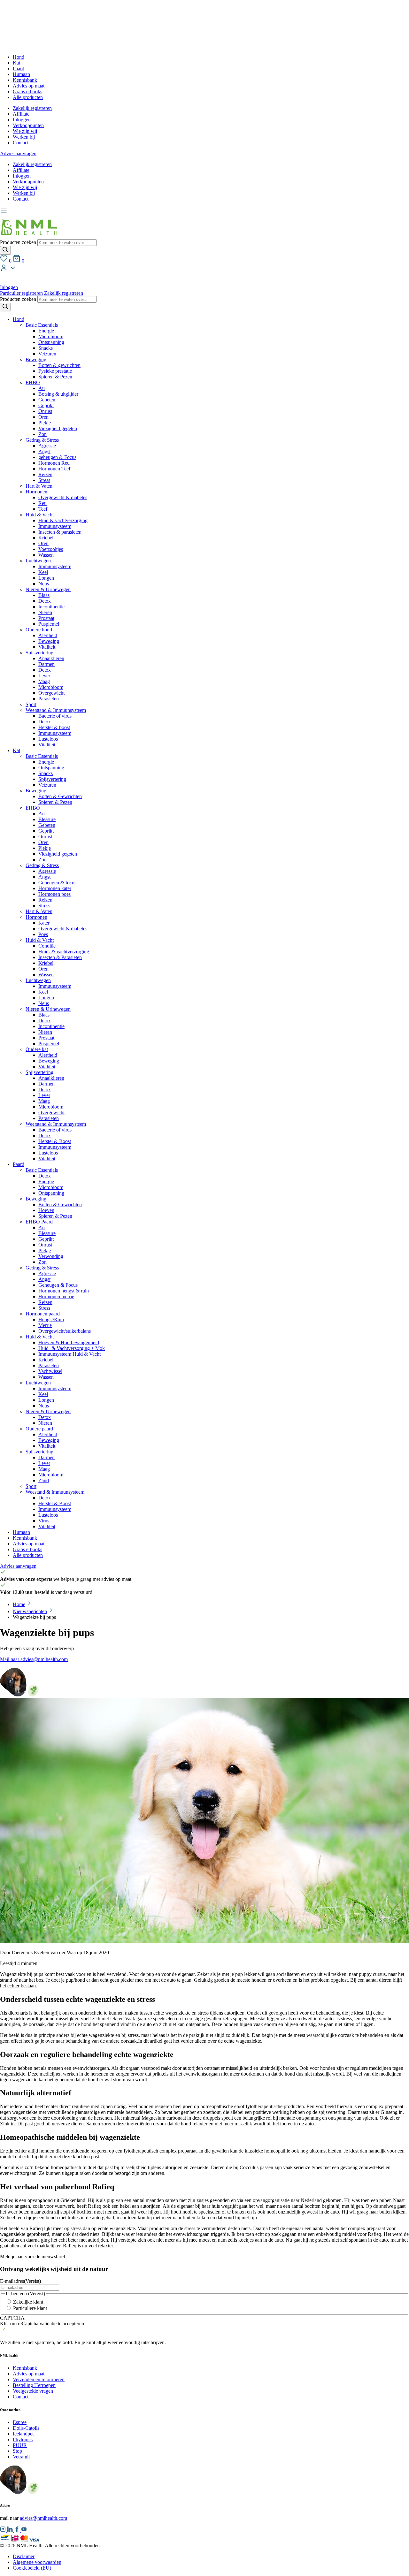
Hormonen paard (43, 1314)
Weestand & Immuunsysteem (55, 1492)
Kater (44, 923)
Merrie (45, 1325)
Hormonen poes (54, 894)
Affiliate (21, 114)
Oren (43, 417)
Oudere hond (39, 630)
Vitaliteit (47, 647)
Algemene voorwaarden (37, 2562)
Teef (43, 509)
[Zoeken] (5, 250)
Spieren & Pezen (55, 377)
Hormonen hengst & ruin (64, 1291)
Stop (17, 2451)
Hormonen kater (55, 888)
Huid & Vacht (40, 515)
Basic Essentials (42, 325)
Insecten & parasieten (60, 532)
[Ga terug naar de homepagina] (29, 236)
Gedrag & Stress (42, 440)
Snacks (46, 348)
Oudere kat (37, 1049)
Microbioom (51, 336)
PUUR (20, 2445)
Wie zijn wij (25, 131)
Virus (44, 1521)
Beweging (36, 359)
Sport (31, 704)
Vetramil (21, 2457)
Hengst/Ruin (51, 1319)
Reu (42, 503)
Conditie (47, 946)
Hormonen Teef (54, 469)
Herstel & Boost (55, 1141)
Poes (43, 934)
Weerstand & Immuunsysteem (56, 710)
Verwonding (51, 1256)
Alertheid (48, 635)
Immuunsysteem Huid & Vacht (69, 1354)
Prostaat (46, 618)
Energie (46, 331)
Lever (44, 676)
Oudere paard (39, 1429)
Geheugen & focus (57, 883)
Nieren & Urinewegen (48, 589)
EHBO (33, 382)
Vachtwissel (50, 1371)
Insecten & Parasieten (60, 957)
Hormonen (36, 492)
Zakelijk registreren (32, 108)
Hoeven (46, 1210)
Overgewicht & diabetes (63, 497)
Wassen (46, 555)
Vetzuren (47, 354)
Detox (45, 601)
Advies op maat (29, 86)
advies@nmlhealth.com (43, 2518)
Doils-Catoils (26, 2428)
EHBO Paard (39, 1222)
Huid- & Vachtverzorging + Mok (72, 1348)
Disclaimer (24, 2556)
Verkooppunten (28, 125)
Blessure (47, 819)
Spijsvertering (39, 653)
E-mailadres (20, 2281)
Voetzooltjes (51, 549)
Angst (44, 451)
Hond (19, 57)
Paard (19, 69)
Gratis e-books (27, 91)
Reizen (45, 474)
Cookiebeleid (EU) (32, 2568)
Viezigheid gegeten (58, 428)
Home (19, 1604)
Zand (44, 1480)
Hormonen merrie (56, 1296)
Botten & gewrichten (59, 365)
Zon (42, 434)
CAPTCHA (12, 2318)
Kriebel (46, 538)
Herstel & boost (54, 727)
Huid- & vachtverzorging (64, 952)
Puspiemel (49, 624)
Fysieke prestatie (55, 371)
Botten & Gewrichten (60, 796)
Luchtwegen (38, 561)
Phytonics (23, 2439)
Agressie (47, 446)
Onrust (45, 411)
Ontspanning (51, 342)
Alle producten (28, 97)
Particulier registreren (21, 293)
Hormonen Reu (54, 463)
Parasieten (49, 699)
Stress (44, 480)
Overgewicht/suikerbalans (65, 1331)
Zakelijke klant (28, 2302)
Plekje (45, 423)
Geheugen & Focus (58, 1285)
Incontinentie (51, 607)
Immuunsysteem (55, 526)
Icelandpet (23, 2434)
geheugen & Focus (57, 457)
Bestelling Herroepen (34, 2385)
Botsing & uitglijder (58, 394)
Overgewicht (51, 693)
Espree (20, 2422)
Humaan (21, 74)
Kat (16, 63)
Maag (44, 681)
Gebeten (47, 400)
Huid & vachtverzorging (63, 520)
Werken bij (24, 137)
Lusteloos (48, 739)
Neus (44, 584)
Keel (43, 572)
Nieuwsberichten (30, 1611)
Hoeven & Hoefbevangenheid (69, 1342)
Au (42, 388)
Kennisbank (25, 80)
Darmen (46, 664)
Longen (46, 578)
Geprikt (46, 405)
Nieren (45, 612)
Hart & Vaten (39, 486)
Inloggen (22, 120)
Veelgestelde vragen (33, 2391)
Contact (21, 143)
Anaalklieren (51, 658)
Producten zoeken (19, 242)
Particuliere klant (30, 2308)
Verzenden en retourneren (39, 2379)
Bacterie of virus (55, 716)
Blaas (44, 595)
